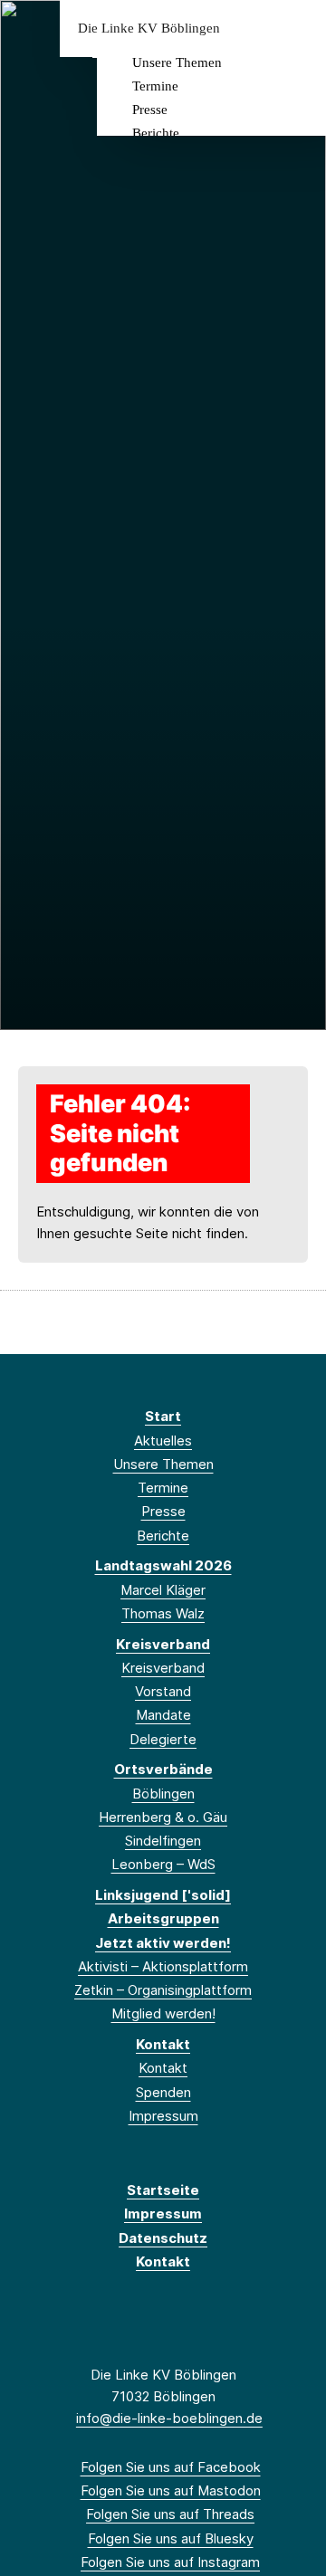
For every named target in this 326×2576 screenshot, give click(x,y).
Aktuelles (163, 1441)
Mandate (163, 1715)
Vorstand (163, 1691)
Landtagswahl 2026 (163, 1565)
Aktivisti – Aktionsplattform (163, 1966)
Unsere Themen (177, 62)
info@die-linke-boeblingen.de (169, 2418)
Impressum (163, 2116)
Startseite (163, 2190)
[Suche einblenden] (249, 29)
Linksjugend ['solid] (163, 1895)
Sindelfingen (163, 1841)
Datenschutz (163, 2238)
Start (163, 1416)
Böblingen (163, 1794)
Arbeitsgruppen (163, 1918)
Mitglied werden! (163, 2013)
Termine (155, 86)
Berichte (156, 133)
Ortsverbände (163, 1769)
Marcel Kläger (163, 1590)
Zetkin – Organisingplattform (163, 1990)
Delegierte (163, 1739)
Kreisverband (163, 1644)
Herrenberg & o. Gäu (163, 1817)
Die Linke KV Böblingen (149, 29)
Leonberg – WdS (163, 1864)
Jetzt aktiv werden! (163, 1943)
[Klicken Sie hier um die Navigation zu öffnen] (298, 29)
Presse (150, 110)
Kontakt (163, 2044)
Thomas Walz (163, 1613)
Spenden (163, 2092)
